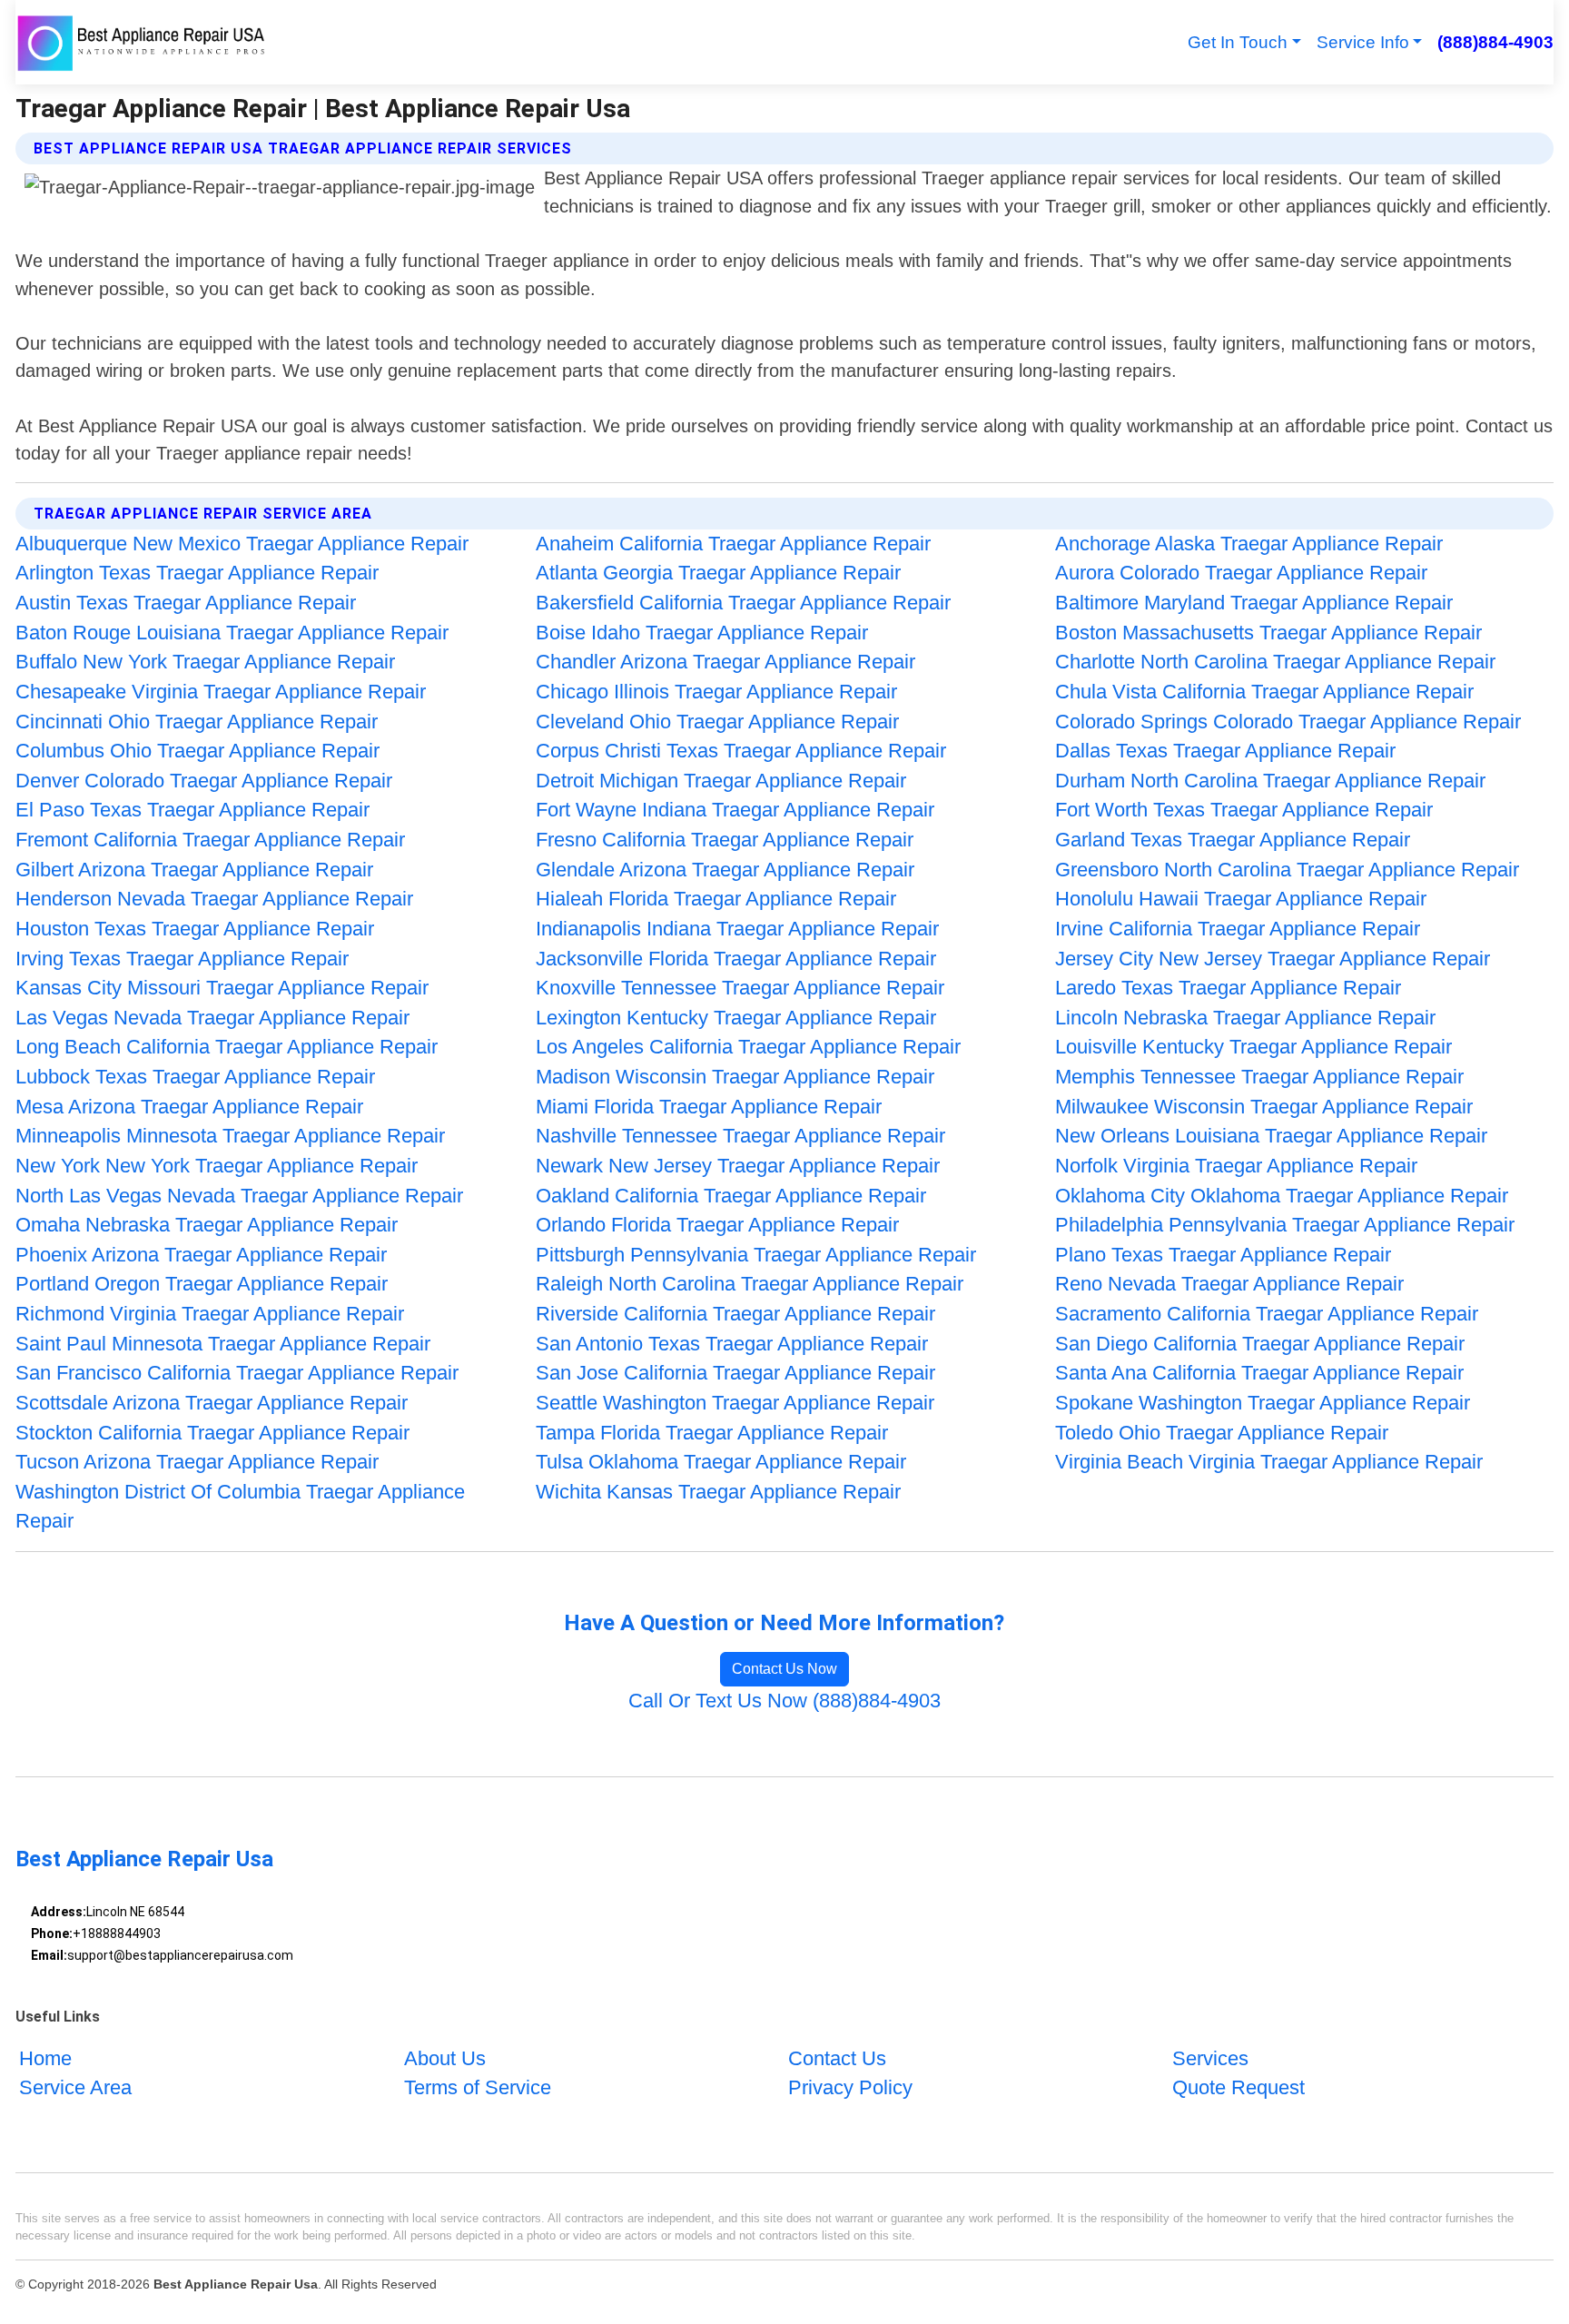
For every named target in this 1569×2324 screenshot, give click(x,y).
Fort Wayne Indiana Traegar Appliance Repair (735, 810)
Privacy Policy (850, 2087)
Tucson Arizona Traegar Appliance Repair (197, 1462)
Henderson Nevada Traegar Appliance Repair (214, 899)
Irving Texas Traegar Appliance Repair (182, 959)
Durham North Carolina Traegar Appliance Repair (1270, 781)
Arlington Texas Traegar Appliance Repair (197, 573)
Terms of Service (478, 2087)
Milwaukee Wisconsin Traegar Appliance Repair (1264, 1107)
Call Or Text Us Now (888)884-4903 (784, 1701)
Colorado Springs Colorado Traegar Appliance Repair (1288, 722)
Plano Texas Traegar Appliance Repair (1223, 1255)
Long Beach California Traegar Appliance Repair (227, 1047)
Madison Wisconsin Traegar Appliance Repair (735, 1077)
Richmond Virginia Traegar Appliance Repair (210, 1314)
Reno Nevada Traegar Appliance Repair (1229, 1284)
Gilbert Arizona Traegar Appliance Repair (194, 870)
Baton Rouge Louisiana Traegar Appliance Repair (232, 633)
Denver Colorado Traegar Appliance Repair (204, 781)
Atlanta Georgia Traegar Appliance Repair (718, 573)
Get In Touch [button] (1238, 42)
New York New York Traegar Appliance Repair (217, 1166)
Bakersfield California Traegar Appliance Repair (743, 603)
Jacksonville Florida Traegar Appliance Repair (736, 959)
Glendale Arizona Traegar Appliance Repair (725, 870)
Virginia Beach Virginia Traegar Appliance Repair (1269, 1462)
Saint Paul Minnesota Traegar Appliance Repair (223, 1344)
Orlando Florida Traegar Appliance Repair (717, 1225)
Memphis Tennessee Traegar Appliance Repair (1259, 1077)
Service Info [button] (1363, 42)
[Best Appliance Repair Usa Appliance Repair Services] (143, 42)
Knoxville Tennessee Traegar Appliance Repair (740, 988)
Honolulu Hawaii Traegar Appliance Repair (1241, 899)
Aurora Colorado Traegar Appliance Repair (1241, 573)
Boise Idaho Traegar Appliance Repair (702, 633)
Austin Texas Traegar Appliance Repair (186, 603)
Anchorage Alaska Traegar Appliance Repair (1249, 544)
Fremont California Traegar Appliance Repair (210, 840)
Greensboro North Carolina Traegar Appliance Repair (1287, 870)
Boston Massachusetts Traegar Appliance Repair (1268, 633)
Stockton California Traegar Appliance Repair (212, 1433)
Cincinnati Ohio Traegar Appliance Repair (197, 722)
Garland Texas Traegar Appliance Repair (1233, 840)
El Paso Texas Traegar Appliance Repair (192, 810)
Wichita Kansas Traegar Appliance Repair (718, 1492)
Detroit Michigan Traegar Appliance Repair (721, 781)
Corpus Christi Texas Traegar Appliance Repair (741, 751)
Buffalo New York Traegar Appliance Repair (205, 662)
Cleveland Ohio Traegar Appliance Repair (717, 722)
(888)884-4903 (1495, 42)
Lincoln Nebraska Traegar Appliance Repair (1245, 1018)
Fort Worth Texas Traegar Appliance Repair (1244, 810)
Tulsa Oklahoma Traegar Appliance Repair (721, 1462)
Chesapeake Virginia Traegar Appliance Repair (221, 692)
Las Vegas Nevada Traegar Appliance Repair (212, 1018)
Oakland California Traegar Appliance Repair (731, 1196)
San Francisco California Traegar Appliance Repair (237, 1373)
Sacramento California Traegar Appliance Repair (1267, 1314)
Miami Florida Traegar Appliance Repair (709, 1107)
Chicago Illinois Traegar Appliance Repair (716, 692)
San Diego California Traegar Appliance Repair (1260, 1344)
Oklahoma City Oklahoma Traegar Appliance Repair (1282, 1196)
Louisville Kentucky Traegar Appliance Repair (1253, 1047)
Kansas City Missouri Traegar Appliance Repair (222, 988)
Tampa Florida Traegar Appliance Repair (712, 1433)
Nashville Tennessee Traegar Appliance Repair (740, 1136)
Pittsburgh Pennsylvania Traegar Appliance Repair (756, 1255)
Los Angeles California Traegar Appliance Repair (748, 1047)
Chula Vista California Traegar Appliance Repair (1264, 692)
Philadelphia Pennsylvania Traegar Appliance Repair (1285, 1225)
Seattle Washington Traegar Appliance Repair (735, 1403)
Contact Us (837, 2058)
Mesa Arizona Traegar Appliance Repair (189, 1107)
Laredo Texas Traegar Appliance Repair (1228, 988)
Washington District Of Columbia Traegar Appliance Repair (240, 1507)
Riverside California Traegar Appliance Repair (735, 1314)
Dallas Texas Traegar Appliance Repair (1225, 751)
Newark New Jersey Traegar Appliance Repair (738, 1166)
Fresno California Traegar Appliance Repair (725, 840)
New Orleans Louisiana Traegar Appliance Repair (1271, 1136)
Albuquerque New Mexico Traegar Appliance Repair (242, 544)
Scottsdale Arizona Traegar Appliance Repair (212, 1403)
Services (1210, 2058)
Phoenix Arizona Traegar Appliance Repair (201, 1255)
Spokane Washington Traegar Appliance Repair (1263, 1403)
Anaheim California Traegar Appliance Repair (733, 544)
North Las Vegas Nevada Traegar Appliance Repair (239, 1196)
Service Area (75, 2087)
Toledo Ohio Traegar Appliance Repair (1222, 1433)
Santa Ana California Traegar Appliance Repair (1259, 1373)
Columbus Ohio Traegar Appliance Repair (197, 751)
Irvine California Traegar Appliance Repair (1238, 929)
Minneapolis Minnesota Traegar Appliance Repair (230, 1136)
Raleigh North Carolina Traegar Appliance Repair (750, 1284)
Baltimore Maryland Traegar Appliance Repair (1254, 603)
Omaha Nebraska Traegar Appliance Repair (207, 1225)
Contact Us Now (784, 1669)
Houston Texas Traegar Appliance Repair (195, 929)
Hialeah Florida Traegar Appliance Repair (716, 899)
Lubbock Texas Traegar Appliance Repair (195, 1077)
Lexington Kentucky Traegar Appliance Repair (736, 1018)
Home (45, 2058)
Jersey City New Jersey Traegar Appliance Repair (1273, 959)
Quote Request (1238, 2087)
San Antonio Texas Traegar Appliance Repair (732, 1344)
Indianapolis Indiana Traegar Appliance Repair (737, 929)
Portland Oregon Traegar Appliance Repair (202, 1284)
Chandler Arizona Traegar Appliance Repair (725, 662)
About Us (445, 2058)
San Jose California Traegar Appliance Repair (735, 1373)
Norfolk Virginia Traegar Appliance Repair (1236, 1166)
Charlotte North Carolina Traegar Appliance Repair (1275, 662)
